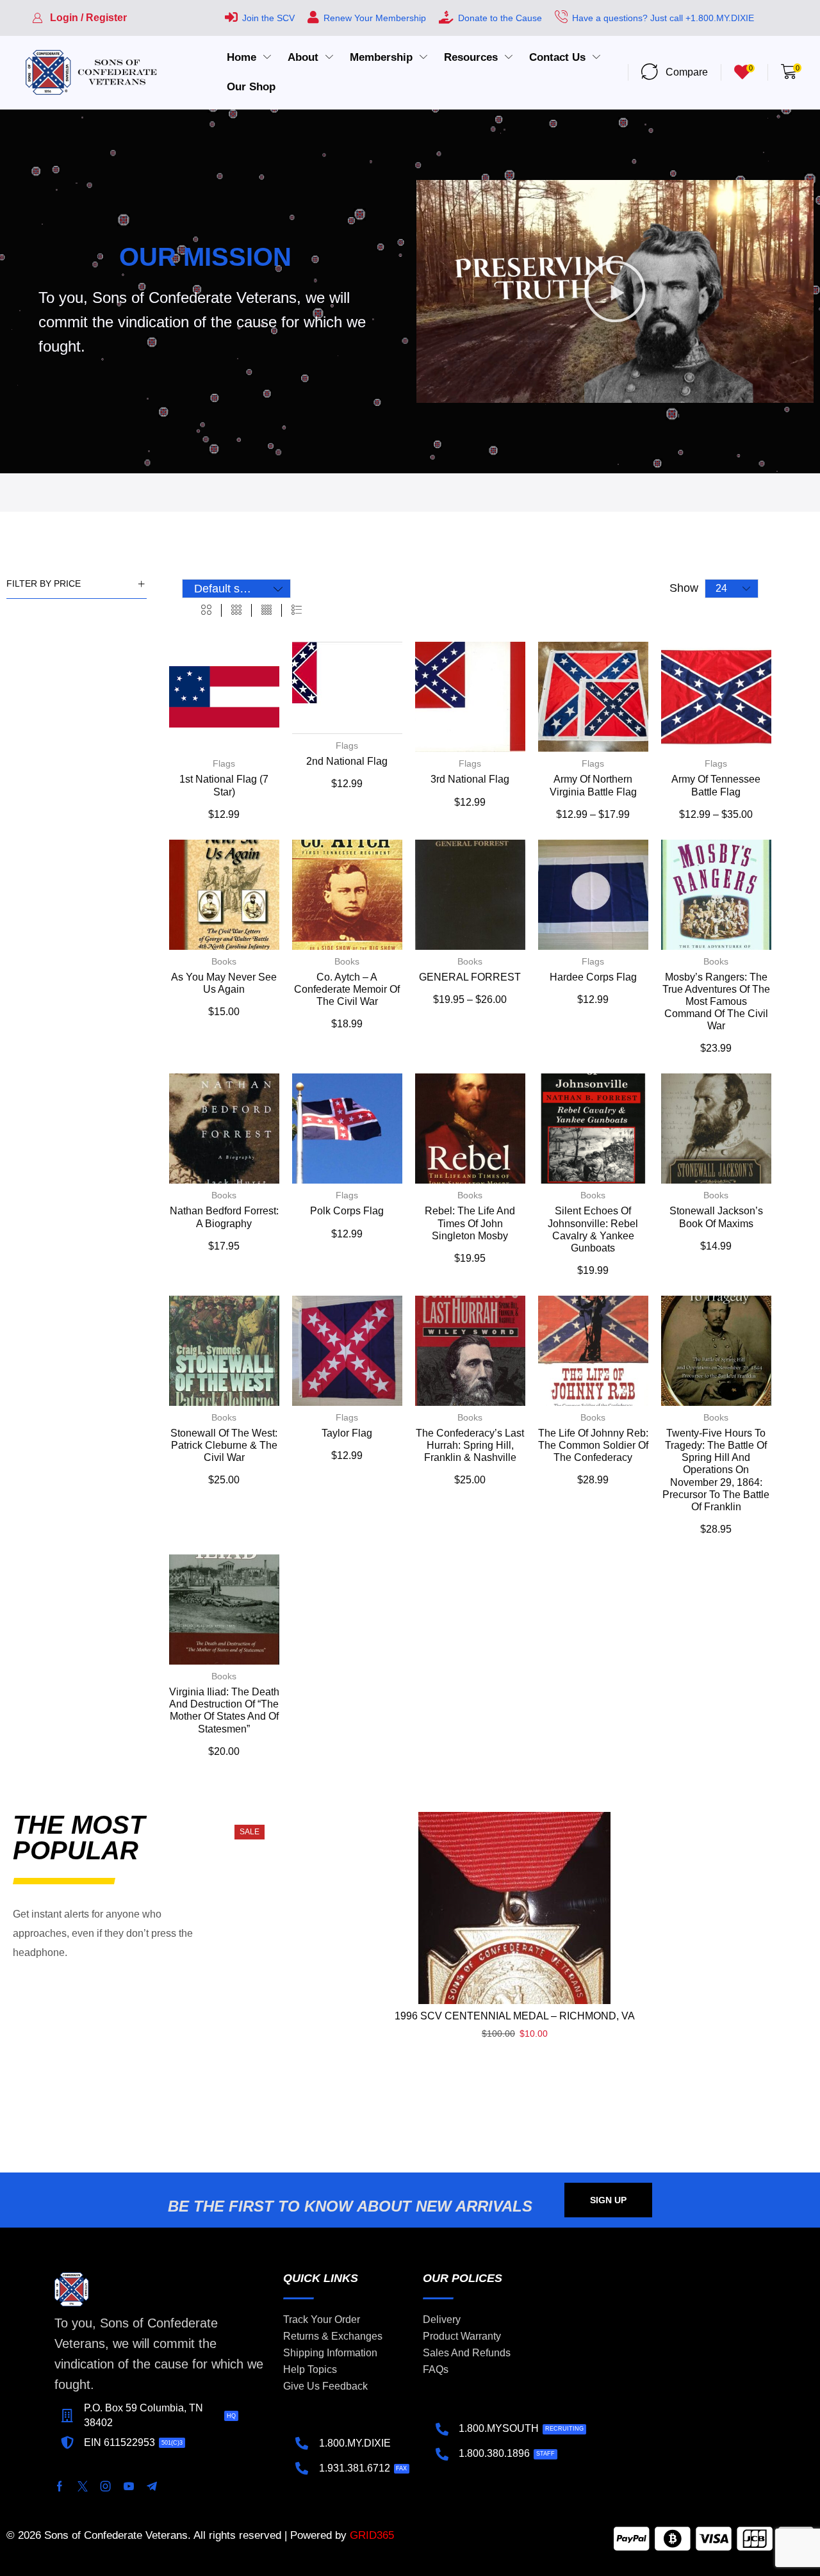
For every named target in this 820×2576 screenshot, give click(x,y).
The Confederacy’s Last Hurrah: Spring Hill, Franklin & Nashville (470, 1445)
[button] (79, 18)
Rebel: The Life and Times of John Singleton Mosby (470, 1223)
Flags (224, 763)
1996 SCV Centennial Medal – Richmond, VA (515, 2016)
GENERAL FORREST (470, 977)
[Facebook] (60, 2486)
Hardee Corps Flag (593, 977)
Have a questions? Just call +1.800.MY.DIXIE (663, 18)
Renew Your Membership (375, 18)
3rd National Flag (470, 779)
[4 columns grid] (266, 610)
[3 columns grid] (236, 610)
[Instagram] (106, 2486)
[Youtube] (129, 2486)
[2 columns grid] (206, 610)
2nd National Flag (347, 761)
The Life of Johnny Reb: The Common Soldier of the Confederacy (593, 1445)
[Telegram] (152, 2486)
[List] (297, 610)
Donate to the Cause (500, 18)
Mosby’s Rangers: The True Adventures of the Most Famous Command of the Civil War (716, 1002)
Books (224, 961)
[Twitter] (83, 2486)
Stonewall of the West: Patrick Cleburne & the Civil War (224, 1445)
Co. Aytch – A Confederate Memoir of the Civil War (347, 989)
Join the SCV (268, 18)
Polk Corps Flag (347, 1211)
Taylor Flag (347, 1433)
